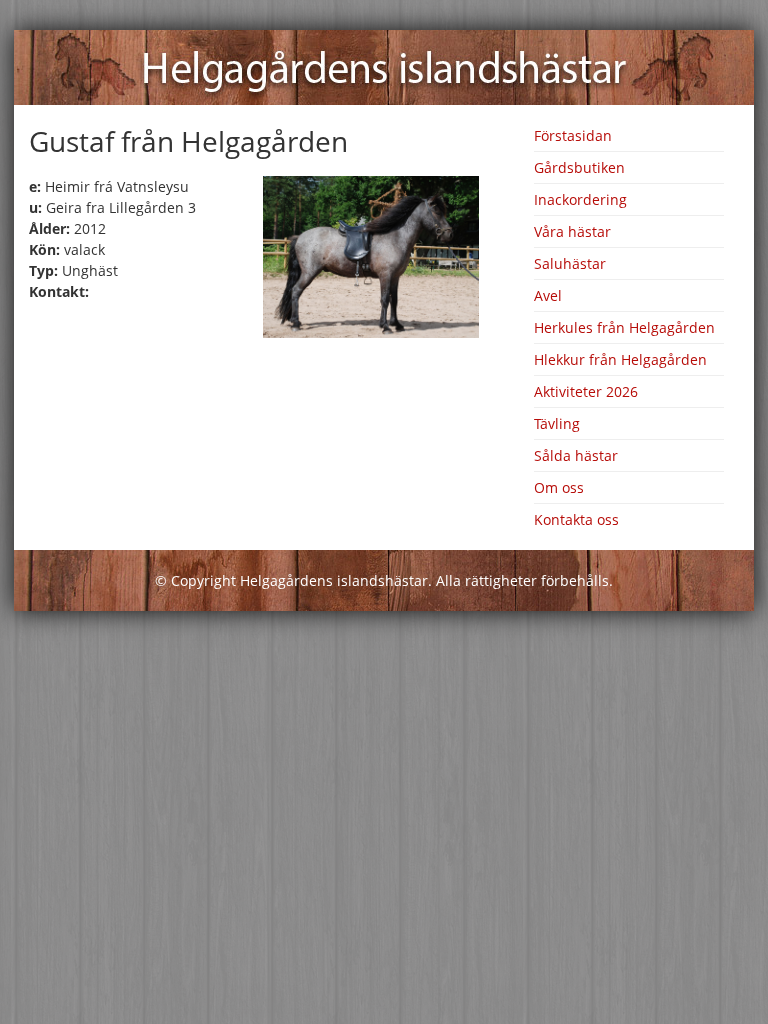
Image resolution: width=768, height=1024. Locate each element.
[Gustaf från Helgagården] (371, 332)
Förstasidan (573, 135)
